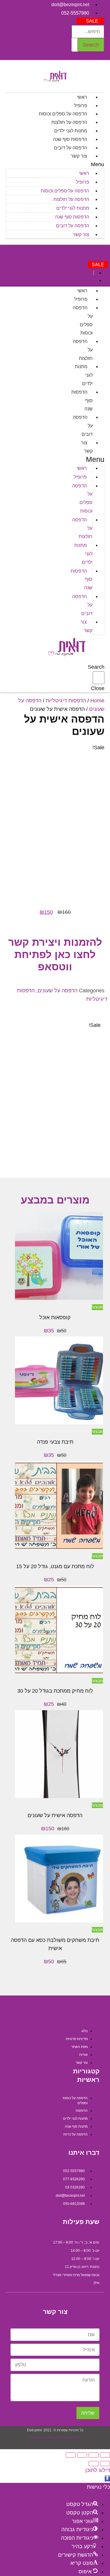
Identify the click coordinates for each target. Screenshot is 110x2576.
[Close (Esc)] (105, 2455)
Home (97, 701)
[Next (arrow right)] (94, 2464)
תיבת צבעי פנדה (55, 1442)
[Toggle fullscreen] (82, 2455)
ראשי (82, 97)
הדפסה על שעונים (57, 991)
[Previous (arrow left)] (105, 2464)
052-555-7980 (95, 253)
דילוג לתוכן (98, 2470)
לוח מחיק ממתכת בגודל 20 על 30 (55, 1691)
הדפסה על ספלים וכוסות (63, 114)
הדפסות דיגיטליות (66, 701)
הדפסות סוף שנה (70, 139)
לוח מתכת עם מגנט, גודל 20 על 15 (55, 1566)
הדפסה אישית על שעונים (55, 1815)
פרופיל (81, 106)
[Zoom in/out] (71, 2455)
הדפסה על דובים (71, 148)
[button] (90, 21)
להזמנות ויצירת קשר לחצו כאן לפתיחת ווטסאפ (55, 954)
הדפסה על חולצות (69, 122)
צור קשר (79, 156)
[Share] (94, 2455)
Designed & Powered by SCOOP (55, 2437)
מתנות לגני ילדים (71, 131)
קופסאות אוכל (55, 1317)
